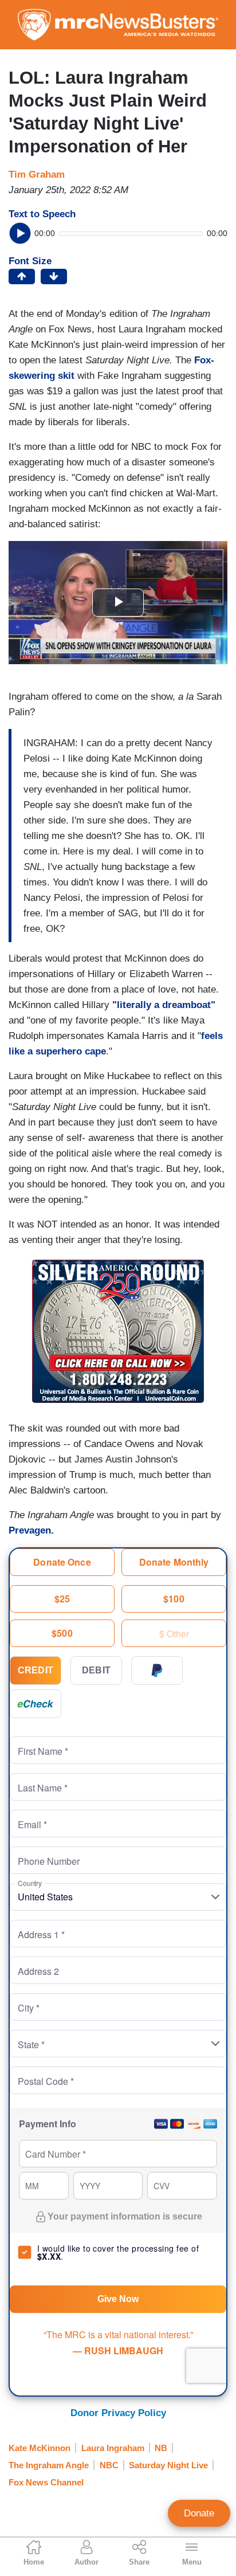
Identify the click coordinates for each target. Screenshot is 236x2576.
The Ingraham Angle (49, 2465)
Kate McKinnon (40, 2448)
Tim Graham (37, 175)
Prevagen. (33, 1530)
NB (161, 2448)
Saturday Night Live (168, 2465)
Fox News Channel (46, 2482)
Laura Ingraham (113, 2448)
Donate (199, 2513)
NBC (109, 2465)
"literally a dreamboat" (164, 1005)
